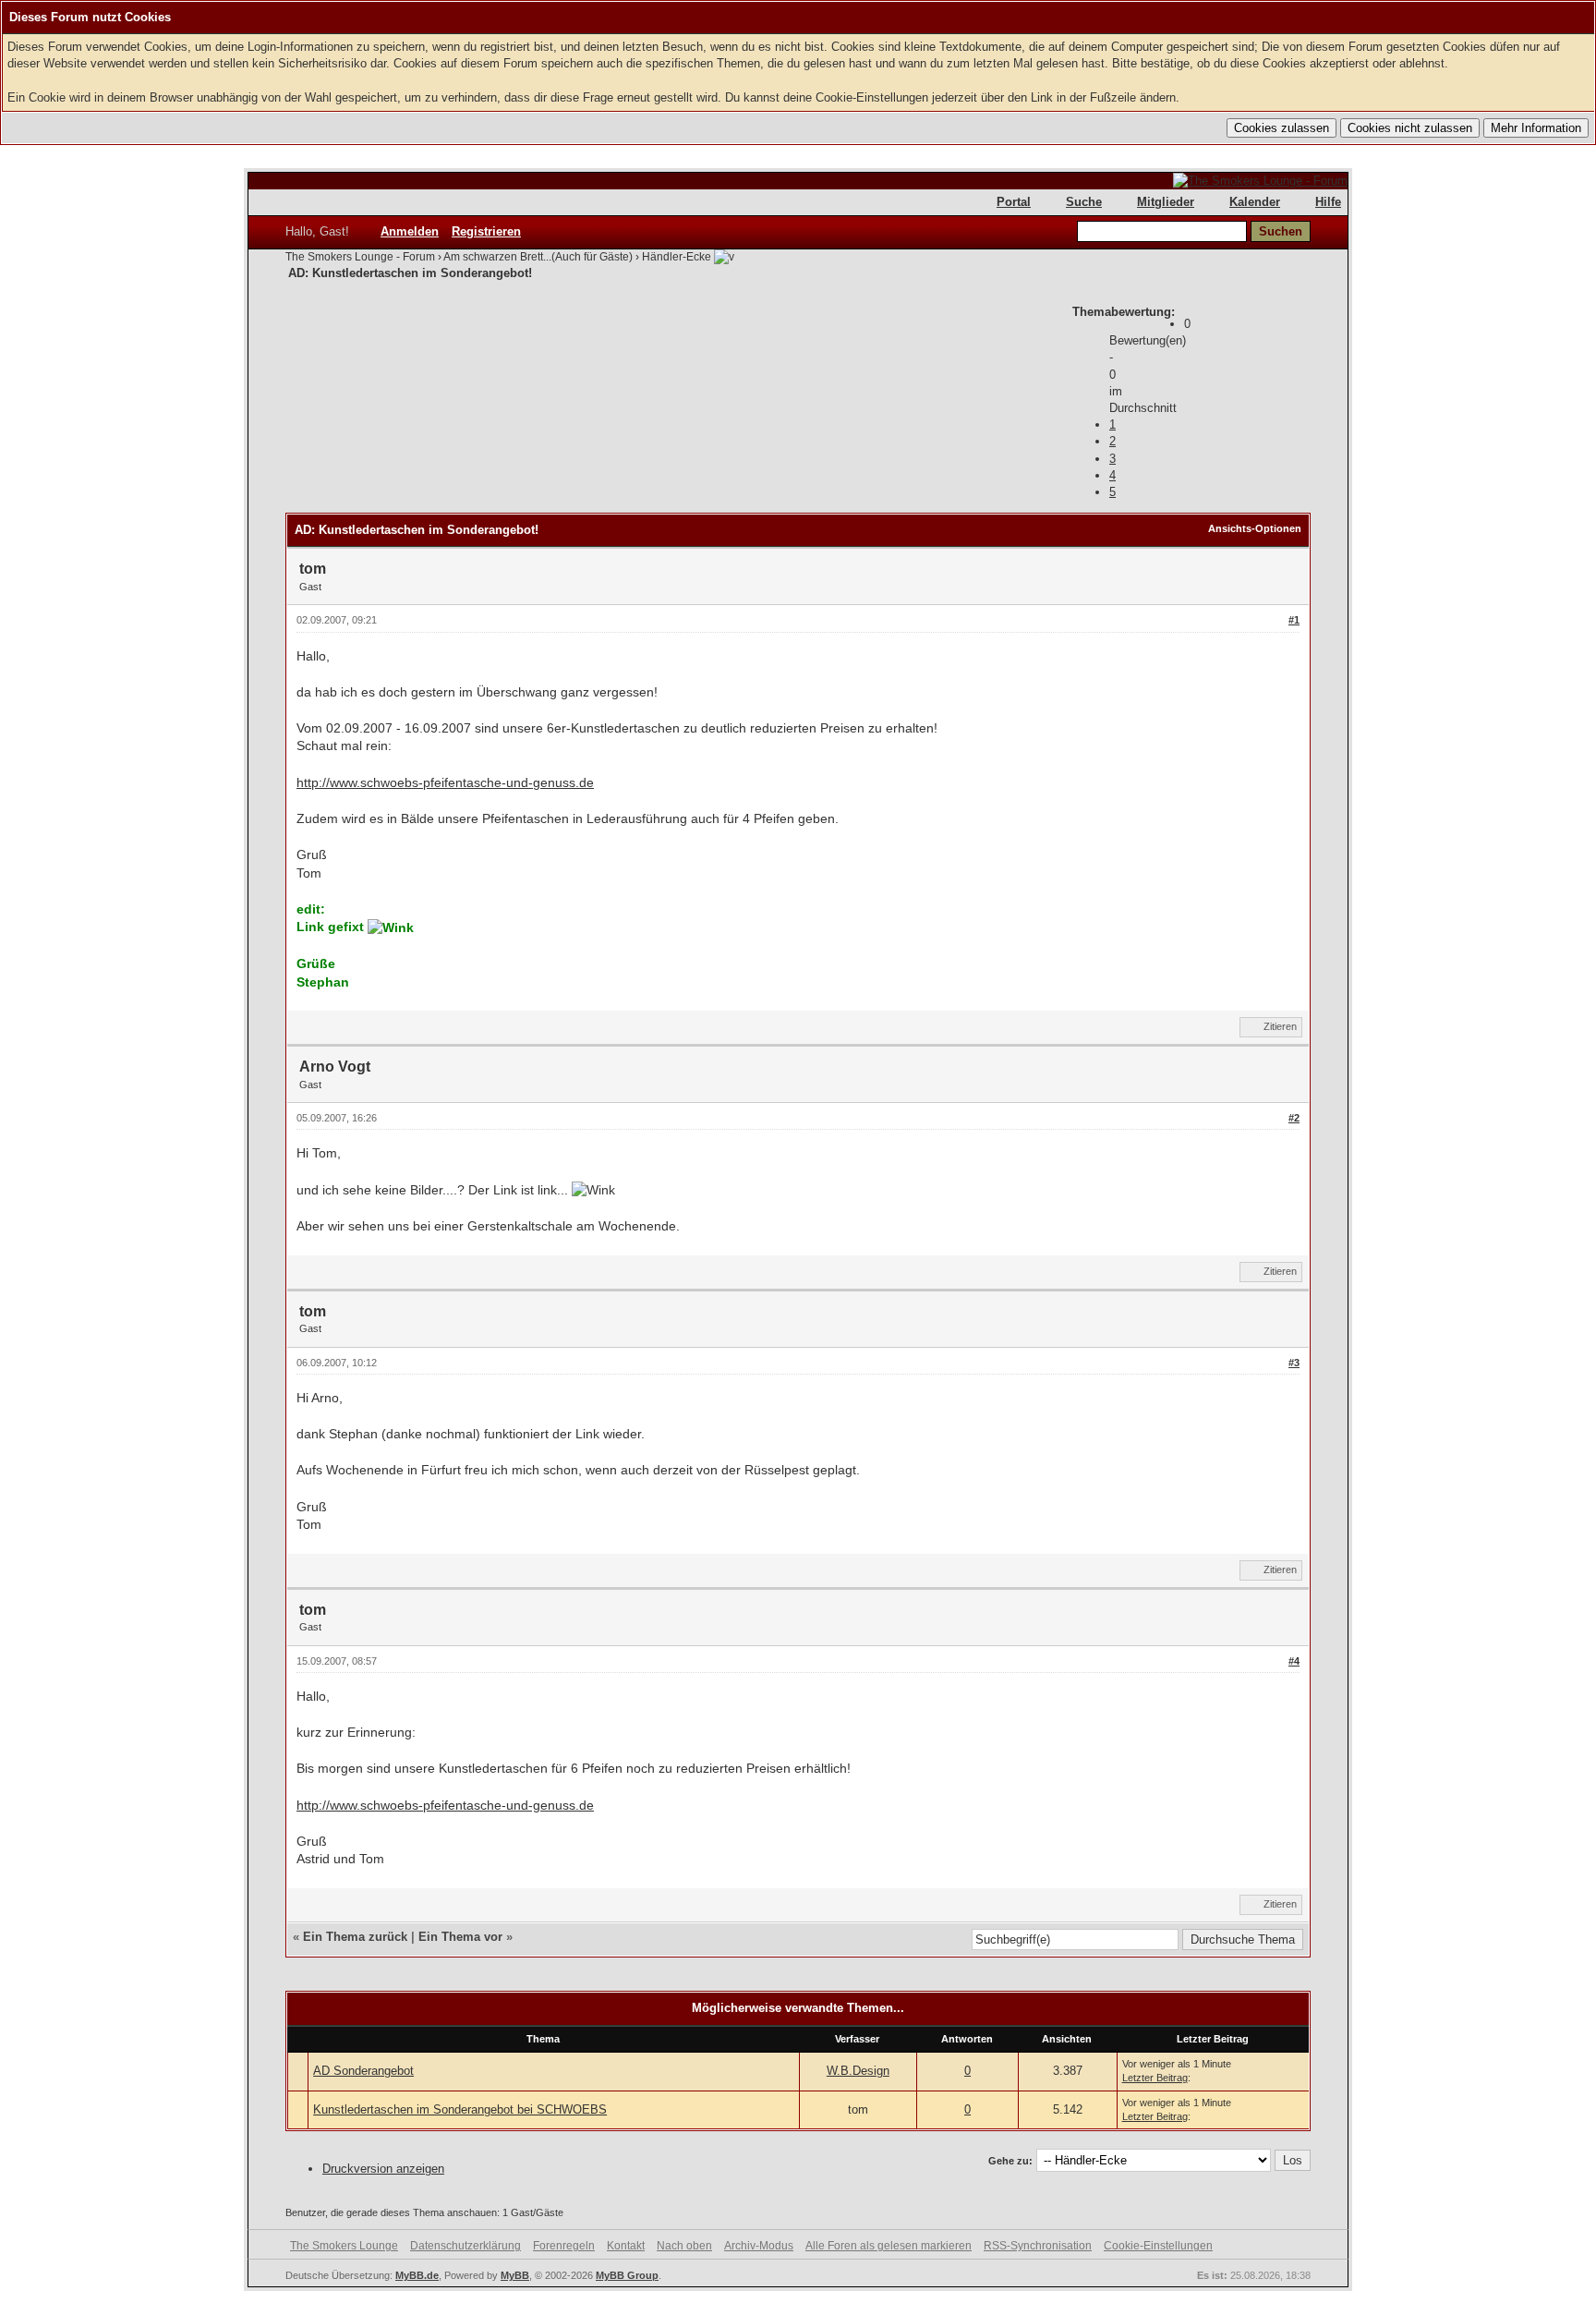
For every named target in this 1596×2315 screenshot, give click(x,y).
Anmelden (410, 231)
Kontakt (626, 2246)
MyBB (515, 2275)
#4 (1294, 1661)
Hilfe (1328, 202)
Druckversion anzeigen (383, 2169)
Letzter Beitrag (1155, 2078)
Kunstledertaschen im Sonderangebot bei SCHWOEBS (460, 2109)
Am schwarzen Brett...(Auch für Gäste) (538, 257)
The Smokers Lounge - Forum (360, 257)
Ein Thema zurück (355, 1937)
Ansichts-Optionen (1255, 528)
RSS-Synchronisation (1038, 2246)
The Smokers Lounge (344, 2246)
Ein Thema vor (460, 1937)
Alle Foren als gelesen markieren (889, 2246)
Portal (1014, 202)
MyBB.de (417, 2275)
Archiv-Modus (759, 2246)
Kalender (1255, 202)
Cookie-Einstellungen (1158, 2246)
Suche (1084, 202)
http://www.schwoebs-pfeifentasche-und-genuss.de (445, 782)
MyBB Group (627, 2275)
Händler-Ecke (677, 257)
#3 (1294, 1363)
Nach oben (684, 2246)
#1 (1294, 620)
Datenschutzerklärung (465, 2246)
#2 (1294, 1118)
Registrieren (486, 231)
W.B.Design (858, 2071)
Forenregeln (564, 2246)
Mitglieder (1166, 202)
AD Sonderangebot (363, 2071)
